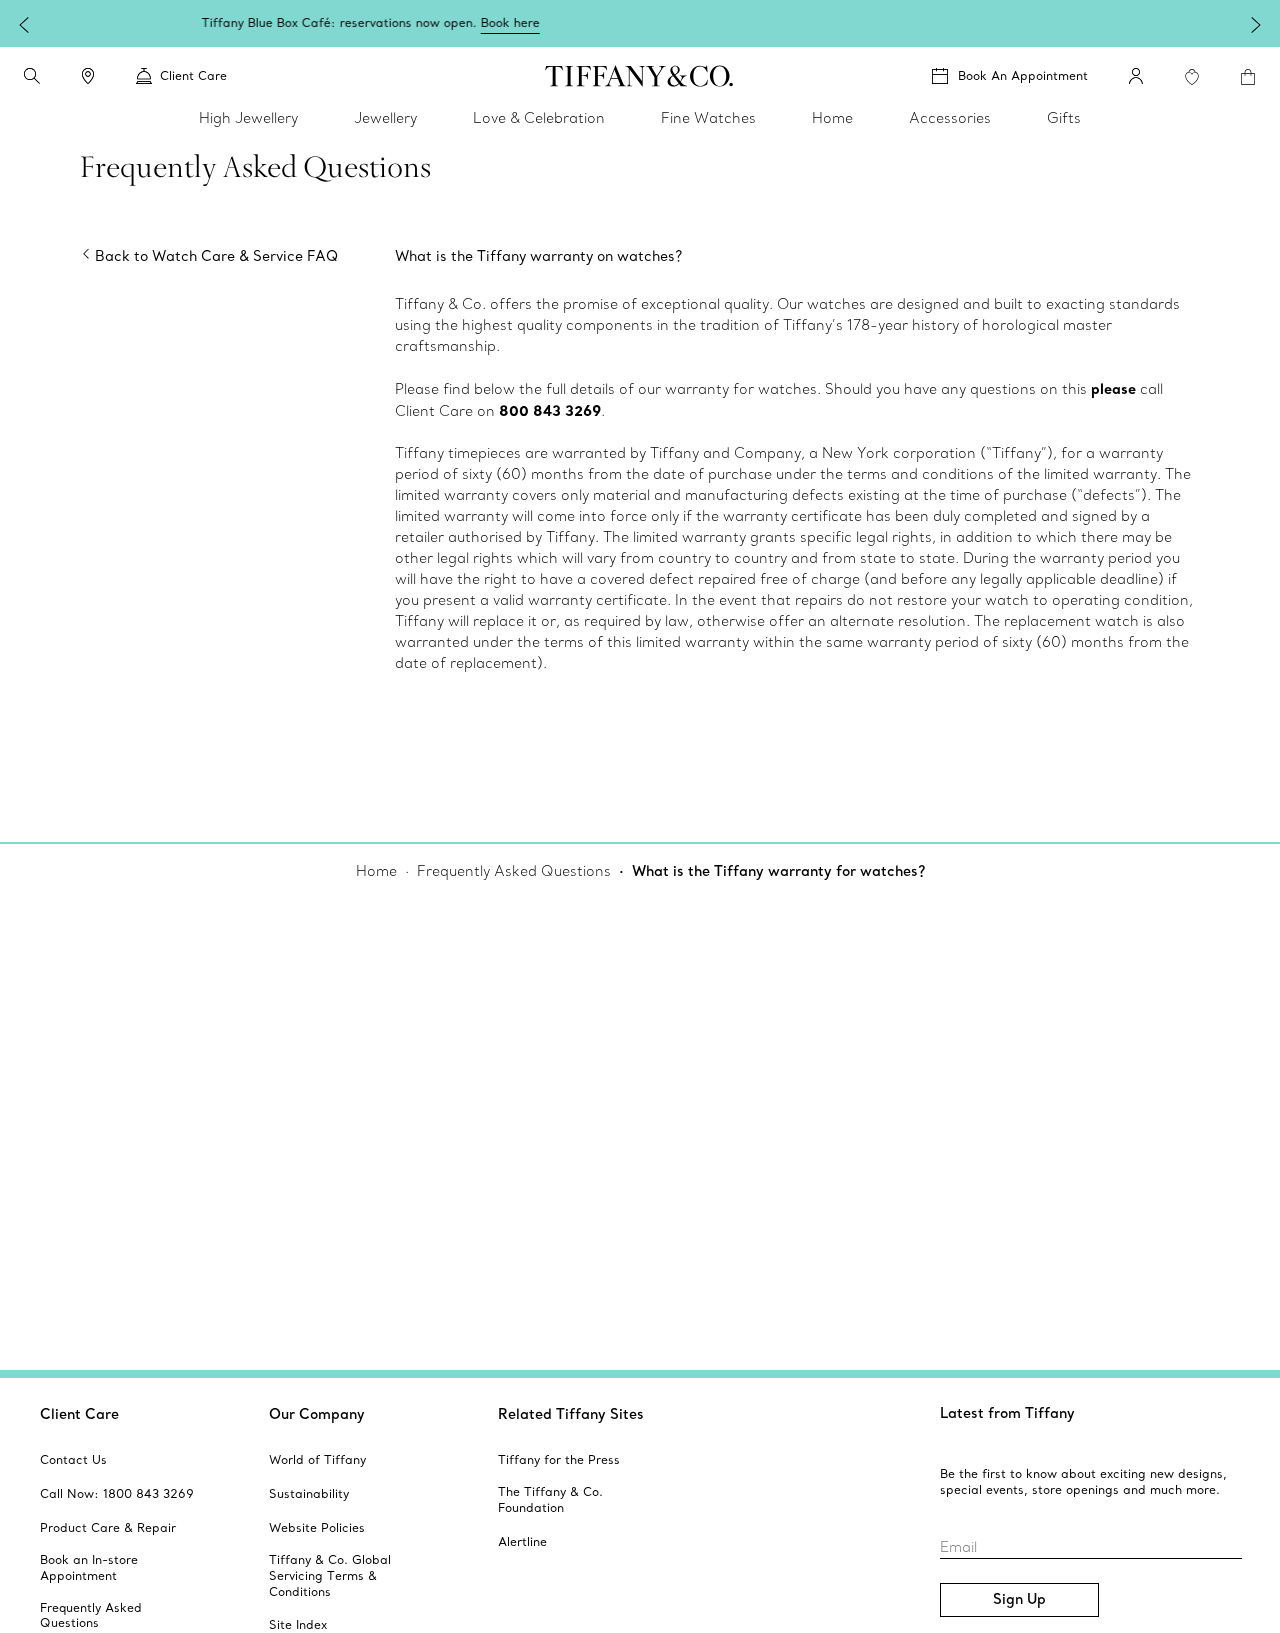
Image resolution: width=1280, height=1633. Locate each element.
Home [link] (832, 118)
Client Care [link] (193, 75)
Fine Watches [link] (708, 118)
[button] (32, 76)
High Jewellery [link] (248, 118)
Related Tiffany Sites (571, 1414)
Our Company (317, 1414)
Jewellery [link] (385, 118)
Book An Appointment (1023, 75)
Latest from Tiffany (1007, 1413)
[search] (32, 76)
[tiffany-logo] (639, 76)
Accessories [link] (950, 118)
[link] (88, 76)
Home (376, 871)
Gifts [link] (1064, 118)
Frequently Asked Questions (514, 871)
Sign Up (1019, 1599)
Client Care (79, 1414)
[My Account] (1136, 76)
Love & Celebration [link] (539, 118)
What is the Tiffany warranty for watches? (778, 871)
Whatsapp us (1177, 22)
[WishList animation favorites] (1192, 77)
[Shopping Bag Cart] (1248, 77)
